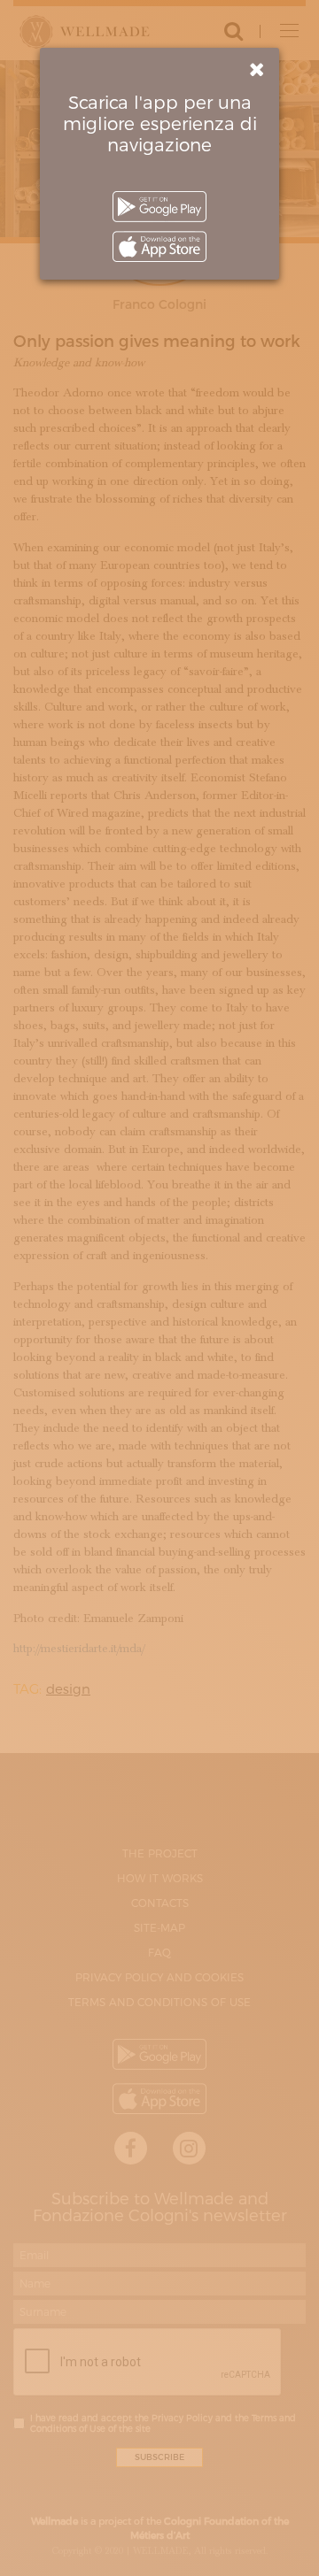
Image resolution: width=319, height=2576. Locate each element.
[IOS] (159, 246)
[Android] (159, 207)
